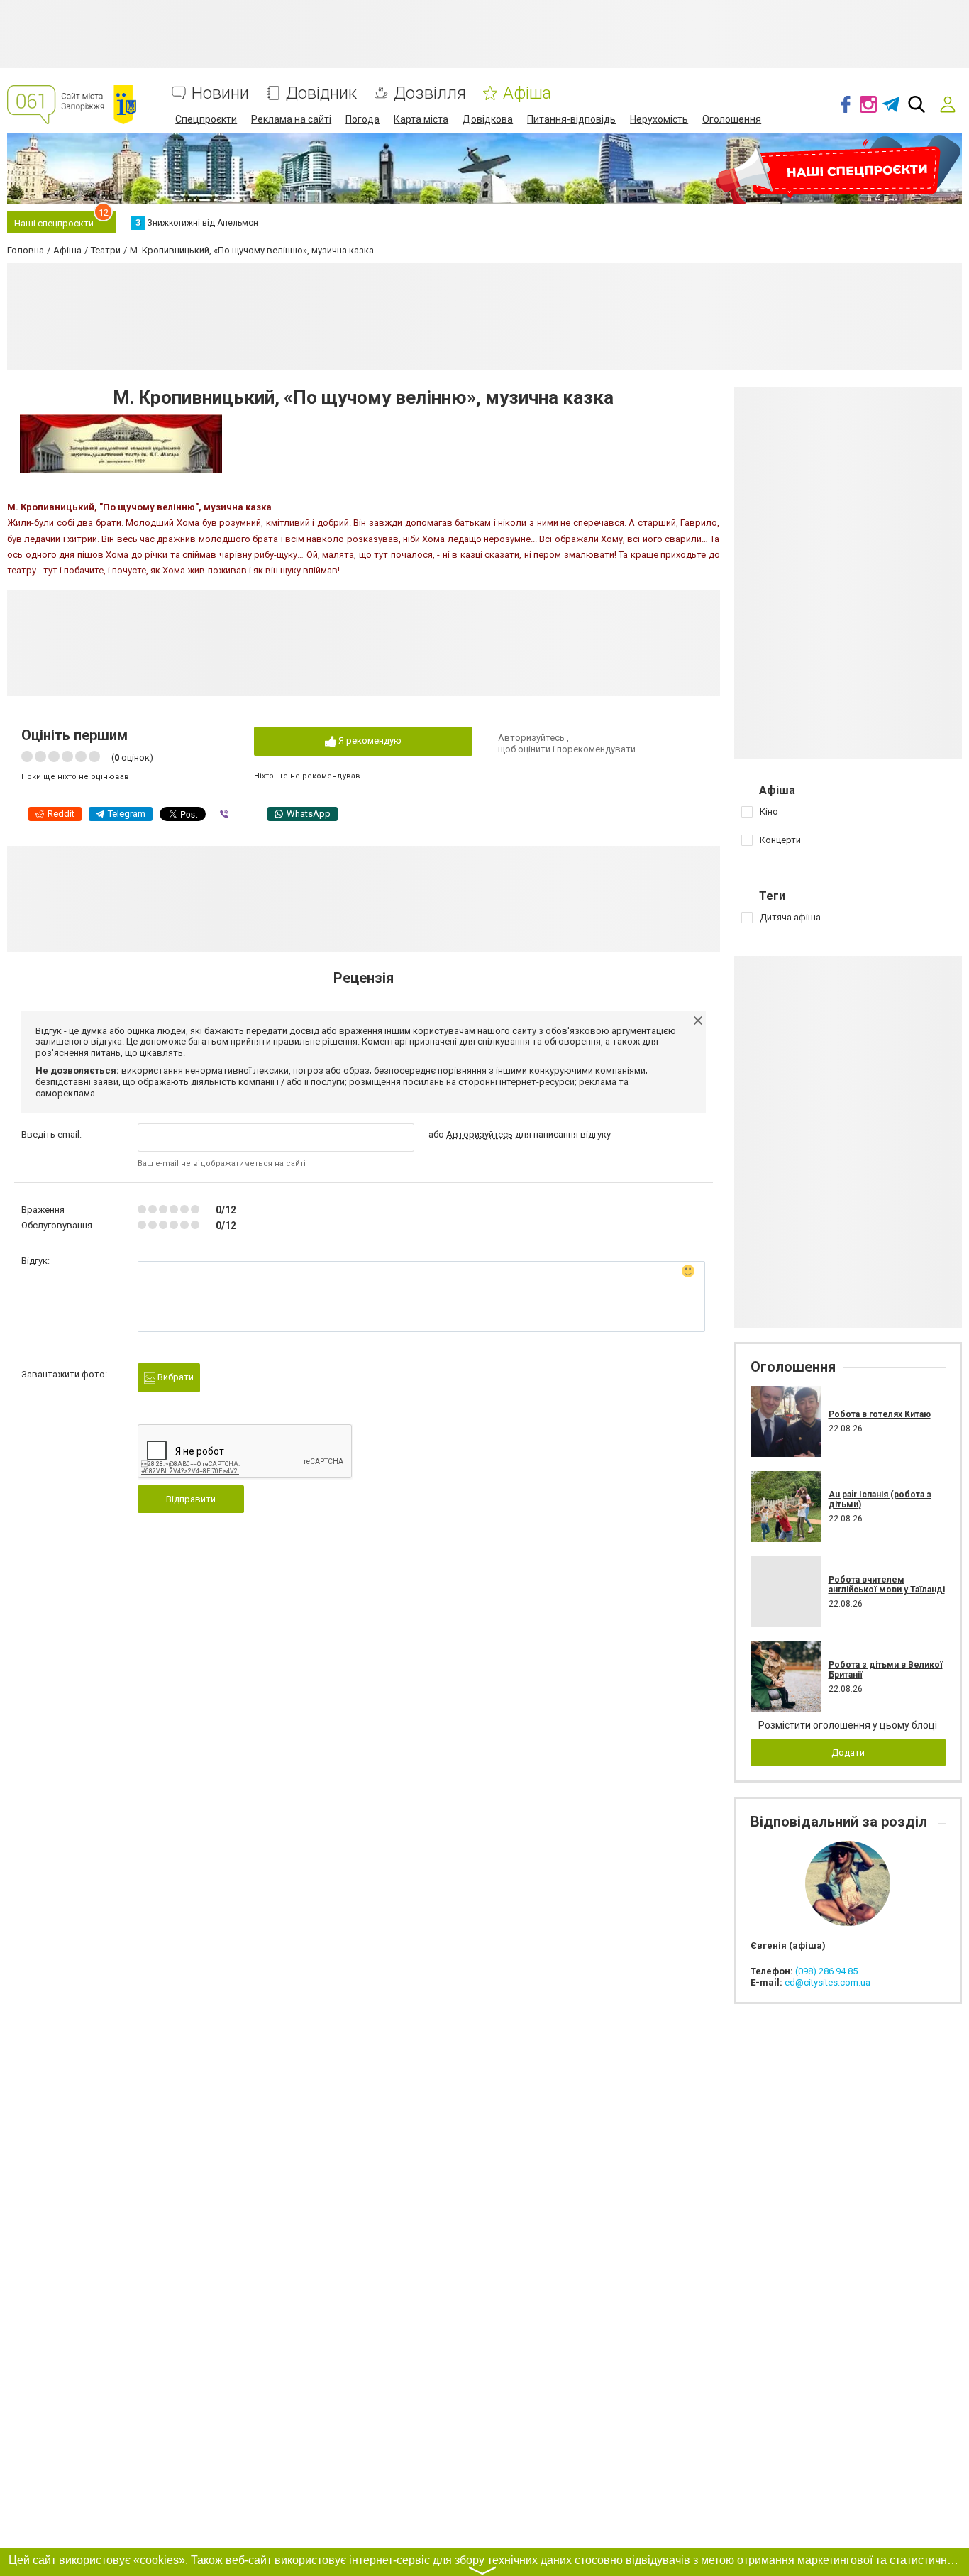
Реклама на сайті (291, 119)
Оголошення (732, 119)
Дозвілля (430, 93)
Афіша (527, 93)
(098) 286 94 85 (826, 1971)
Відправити (191, 1499)
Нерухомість (659, 119)
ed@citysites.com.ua (827, 1982)
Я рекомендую (369, 741)
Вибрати (175, 1377)
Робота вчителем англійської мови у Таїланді (887, 1585)
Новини (220, 93)
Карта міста (421, 119)
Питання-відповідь (571, 119)
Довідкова (488, 119)
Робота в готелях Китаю (880, 1414)
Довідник (321, 93)
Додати (848, 1752)
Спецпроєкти (206, 119)
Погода (362, 119)
